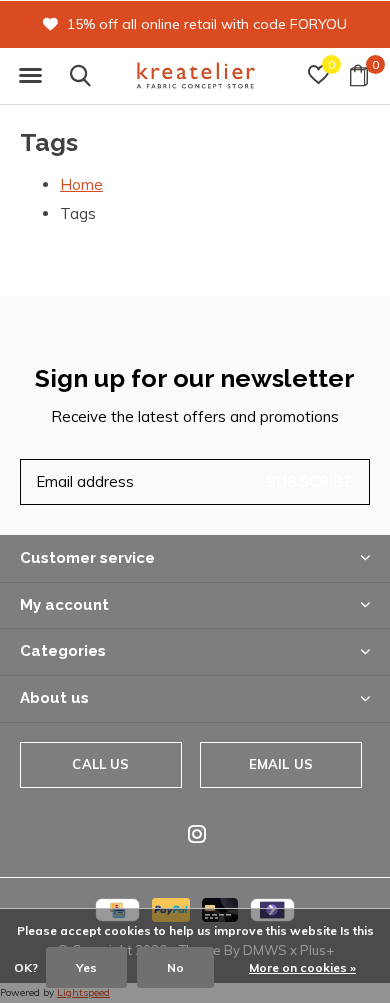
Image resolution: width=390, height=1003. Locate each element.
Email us (281, 764)
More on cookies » (302, 967)
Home (81, 184)
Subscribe (310, 481)
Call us (100, 764)
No (175, 967)
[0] (359, 75)
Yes (86, 967)
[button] (30, 76)
